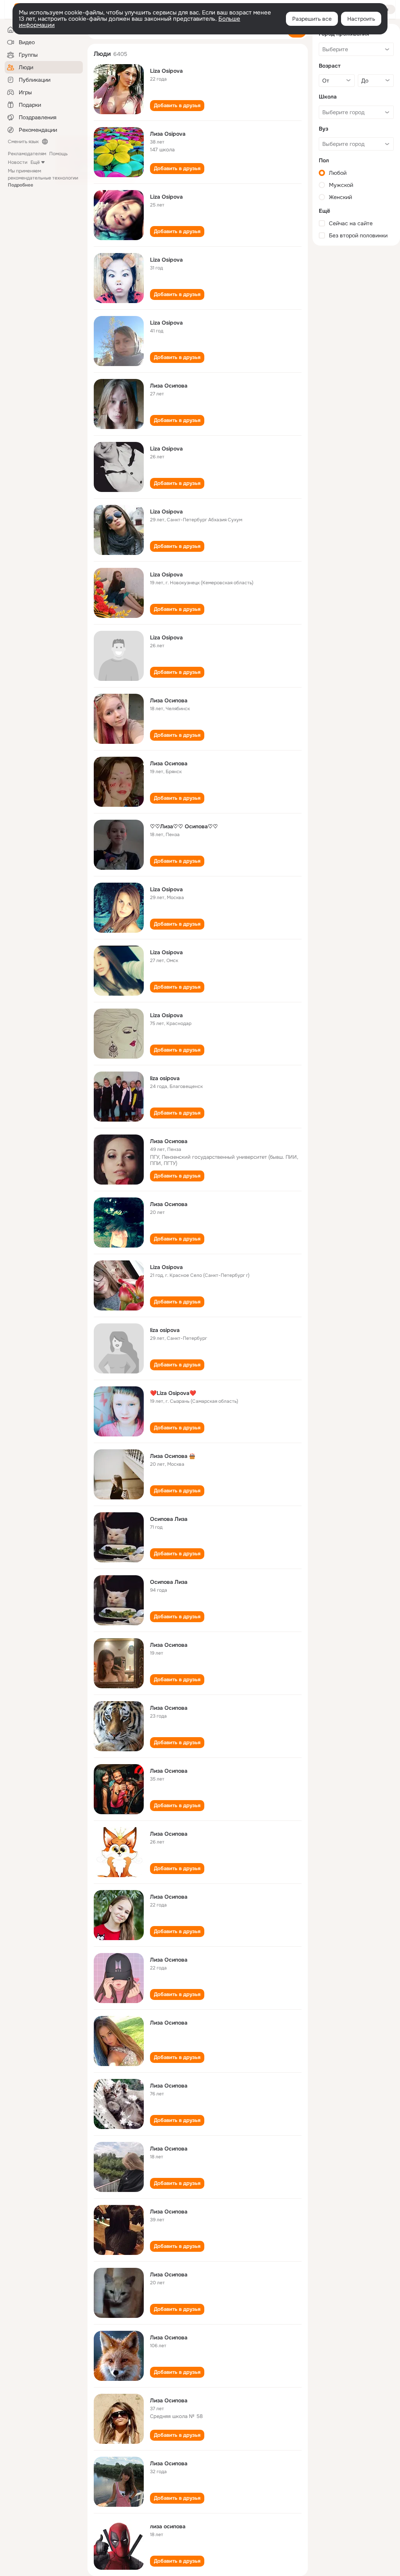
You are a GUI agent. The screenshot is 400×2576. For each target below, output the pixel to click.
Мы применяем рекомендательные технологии (43, 178)
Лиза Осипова (169, 386)
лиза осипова (168, 2526)
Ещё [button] (35, 162)
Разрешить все (312, 19)
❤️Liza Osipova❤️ (173, 1393)
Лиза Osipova (168, 134)
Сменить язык (23, 142)
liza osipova (165, 1078)
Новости (18, 162)
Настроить (361, 19)
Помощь (58, 154)
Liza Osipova (166, 71)
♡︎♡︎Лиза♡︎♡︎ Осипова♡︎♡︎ (184, 826)
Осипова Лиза (169, 1519)
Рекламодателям (27, 154)
